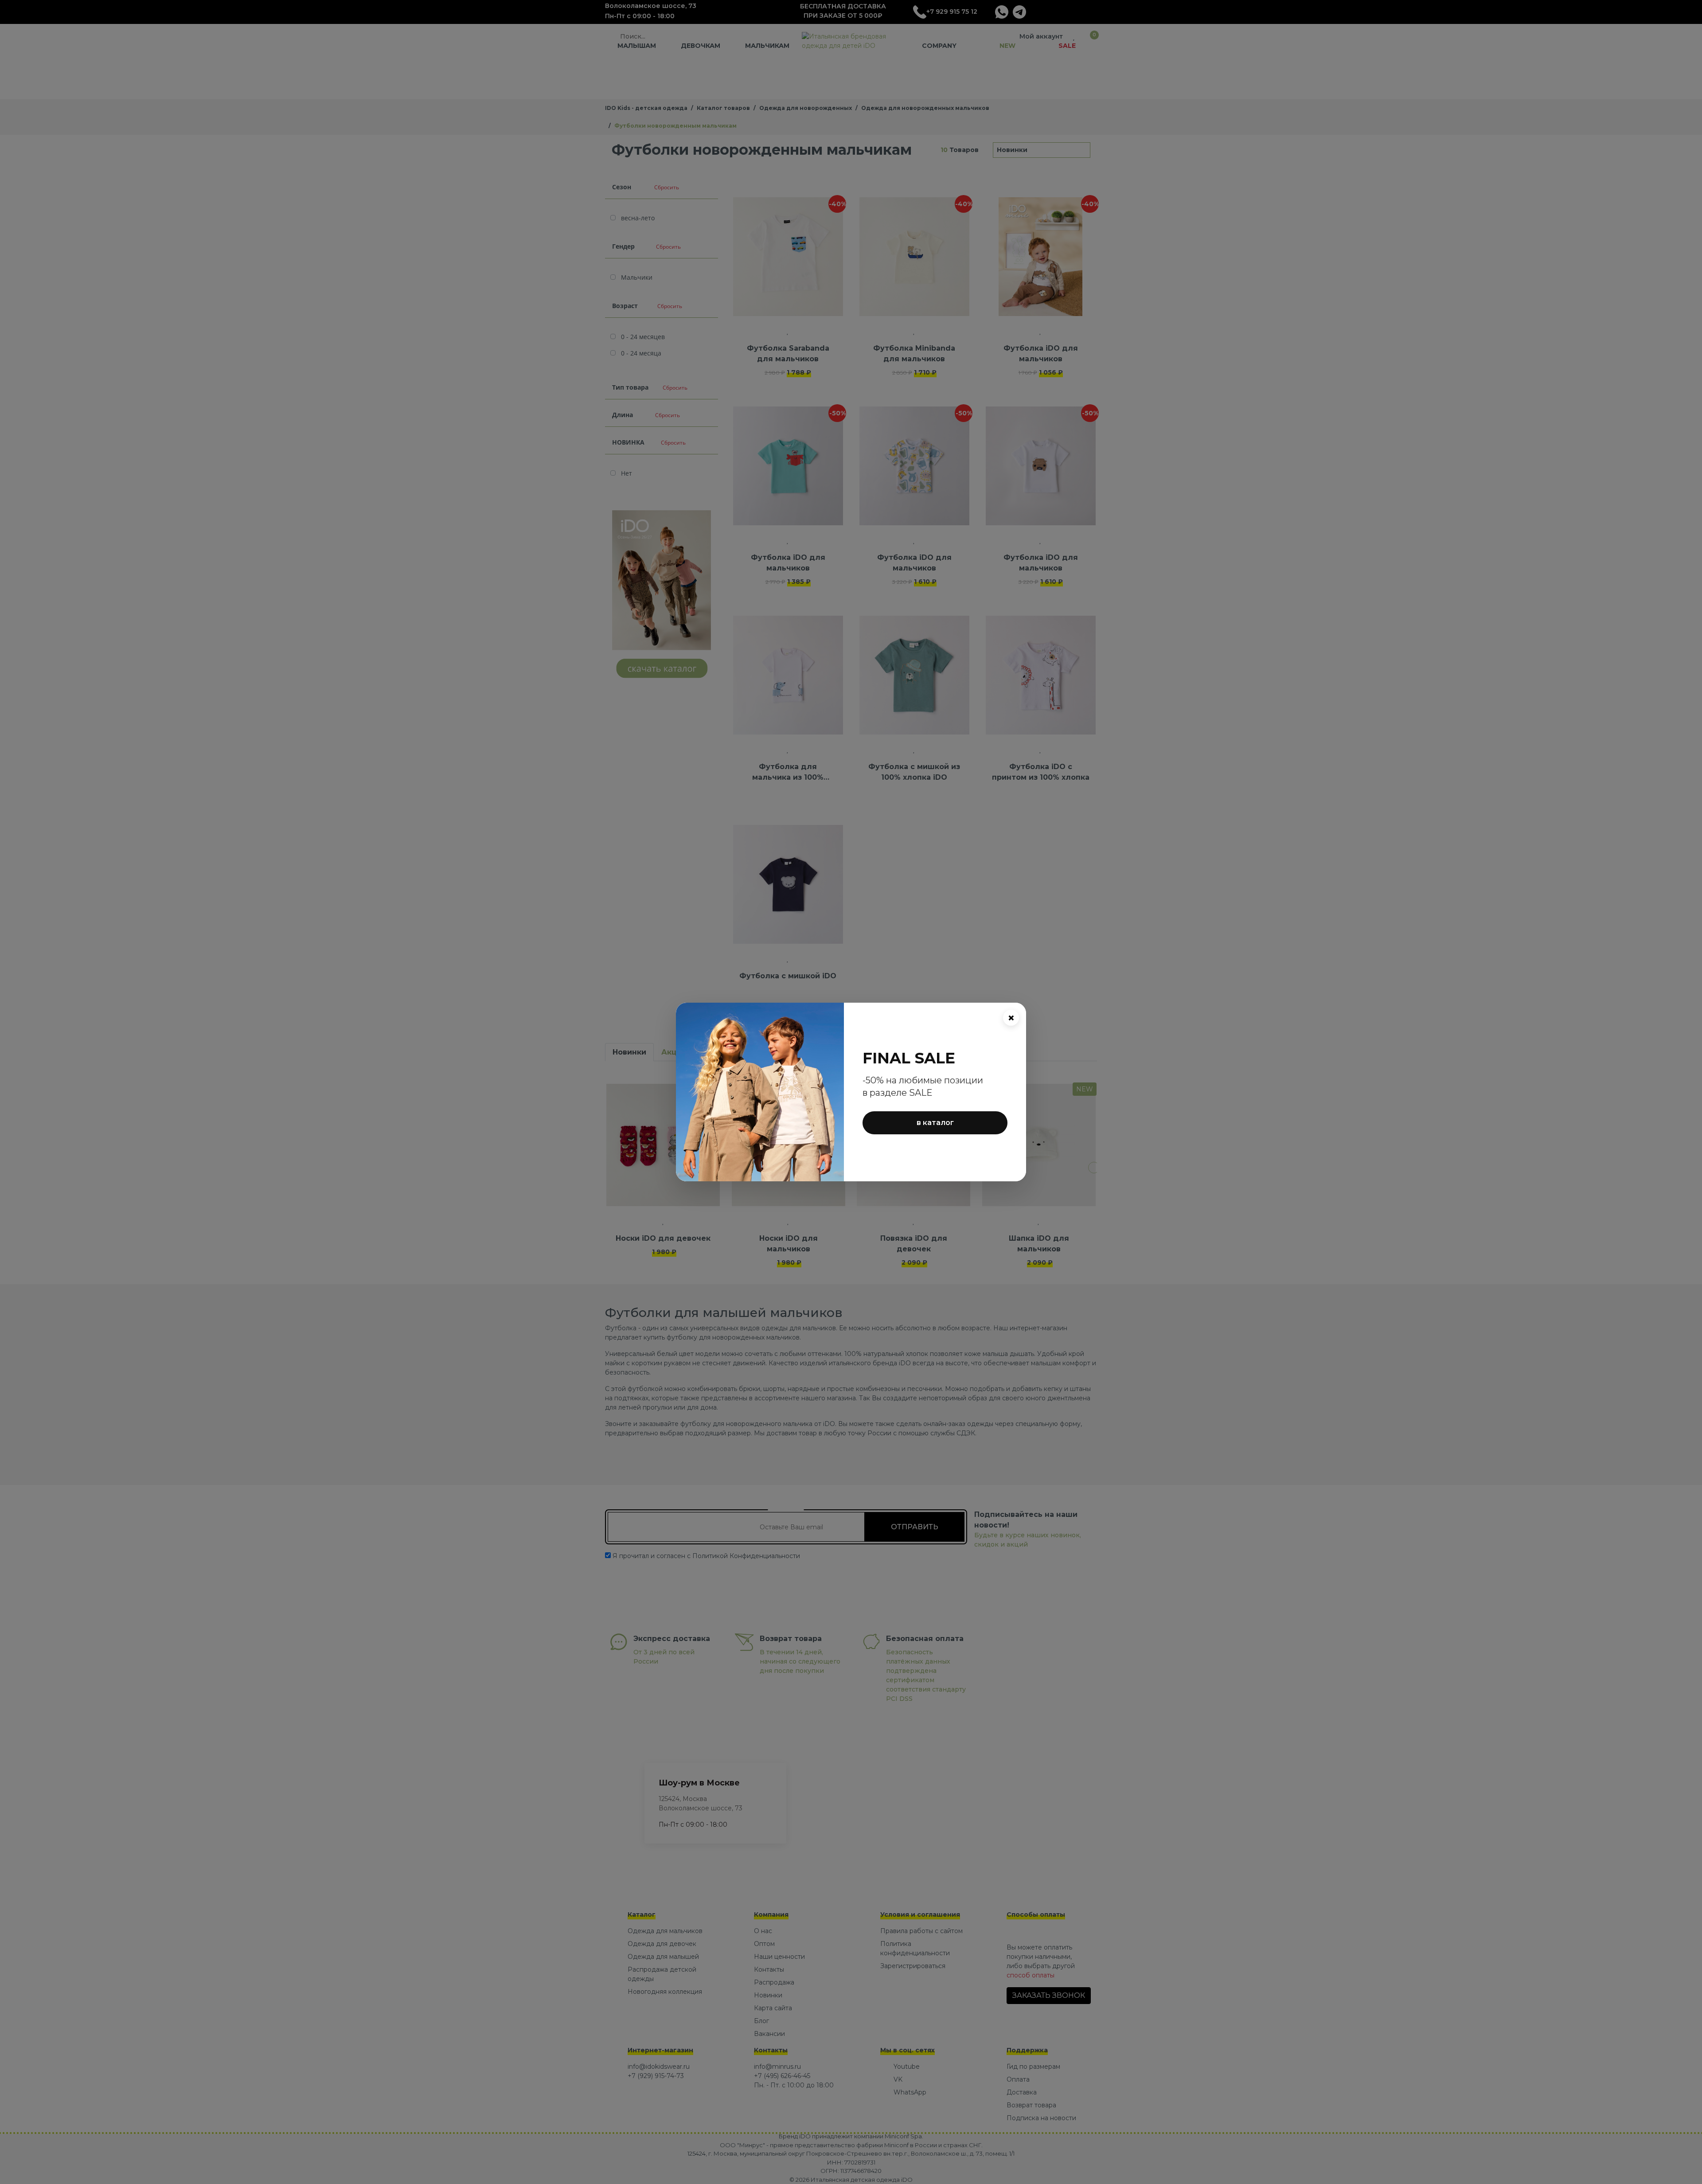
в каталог (935, 1123)
